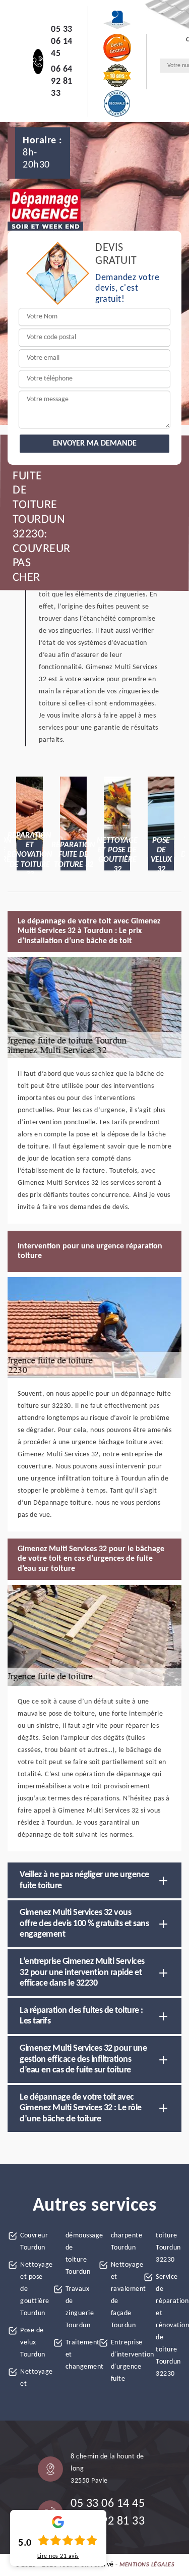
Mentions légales (147, 2565)
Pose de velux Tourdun (33, 2343)
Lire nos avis (58, 2556)
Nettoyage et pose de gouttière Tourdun (33, 2289)
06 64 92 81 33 (62, 81)
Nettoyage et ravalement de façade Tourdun (124, 2295)
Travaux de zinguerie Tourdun (78, 2307)
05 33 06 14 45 (62, 42)
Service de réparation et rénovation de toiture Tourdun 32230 (169, 2325)
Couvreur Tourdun (33, 2242)
